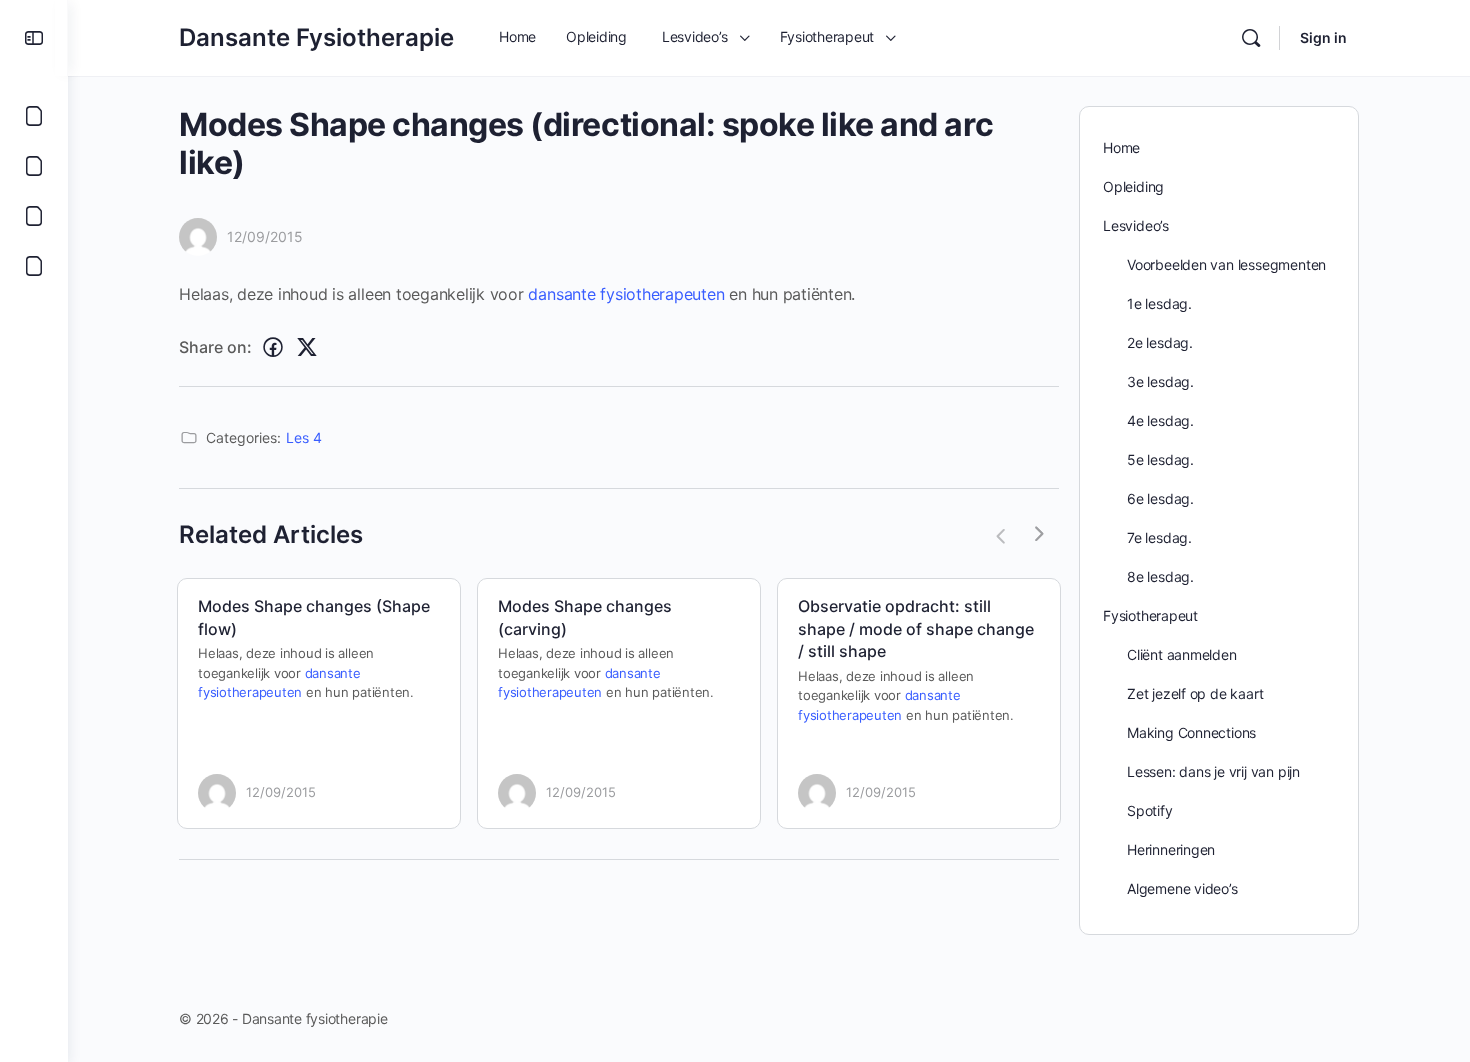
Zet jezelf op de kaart (1195, 693)
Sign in (1323, 37)
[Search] (1251, 38)
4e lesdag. (1160, 420)
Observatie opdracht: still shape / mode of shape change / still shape (916, 628)
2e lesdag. (1160, 342)
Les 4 (304, 437)
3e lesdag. (1160, 381)
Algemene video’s (1182, 888)
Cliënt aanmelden (1182, 654)
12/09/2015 (265, 236)
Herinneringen (1171, 849)
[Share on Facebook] (273, 347)
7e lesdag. (1159, 537)
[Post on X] (307, 347)
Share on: (215, 347)
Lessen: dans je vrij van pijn (1213, 771)
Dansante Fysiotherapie (316, 37)
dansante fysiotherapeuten (626, 294)
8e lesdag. (1160, 576)
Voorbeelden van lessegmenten (1226, 264)
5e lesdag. (1160, 459)
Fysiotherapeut (1150, 615)
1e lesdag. (1159, 303)
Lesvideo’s (1136, 225)
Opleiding (1133, 186)
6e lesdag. (1160, 498)
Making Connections (1191, 732)
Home (1121, 147)
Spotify (1150, 810)
